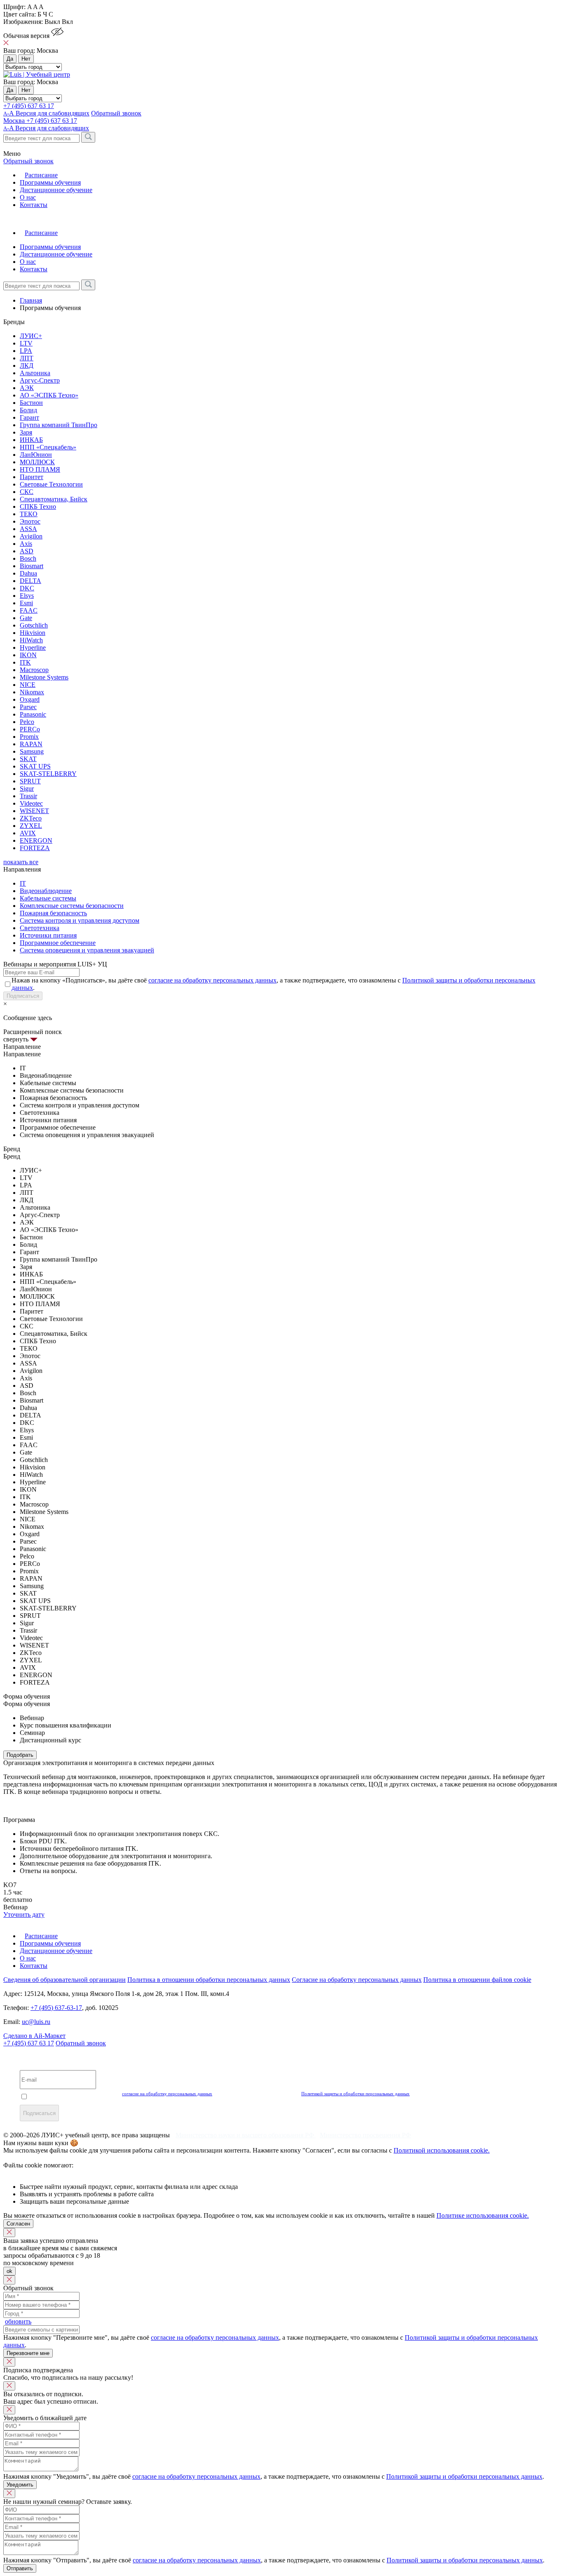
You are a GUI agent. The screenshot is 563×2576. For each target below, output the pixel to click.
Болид (28, 410)
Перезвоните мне (28, 2353)
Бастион (31, 403)
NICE (28, 685)
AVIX (28, 833)
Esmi (26, 603)
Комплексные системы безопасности (72, 906)
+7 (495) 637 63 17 (29, 106)
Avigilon (31, 536)
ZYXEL (31, 826)
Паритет (32, 477)
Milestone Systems (44, 677)
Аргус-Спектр (40, 380)
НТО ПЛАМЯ (40, 469)
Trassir (28, 796)
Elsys (27, 596)
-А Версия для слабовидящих (46, 113)
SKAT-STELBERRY (48, 774)
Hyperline (33, 648)
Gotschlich (34, 625)
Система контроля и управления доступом (80, 920)
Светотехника (40, 928)
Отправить (20, 2568)
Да (10, 59)
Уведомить (20, 2485)
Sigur (27, 789)
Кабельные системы (48, 898)
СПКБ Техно (38, 507)
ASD (27, 551)
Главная (31, 300)
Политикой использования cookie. (442, 2150)
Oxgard (30, 699)
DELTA (30, 581)
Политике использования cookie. (483, 2215)
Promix (29, 737)
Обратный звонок (81, 2043)
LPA (26, 351)
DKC (27, 588)
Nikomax (32, 692)
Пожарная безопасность (53, 913)
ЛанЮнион (36, 455)
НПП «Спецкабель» (48, 447)
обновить (18, 2321)
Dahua (28, 573)
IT (23, 883)
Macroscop (34, 670)
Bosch (28, 558)
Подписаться (23, 996)
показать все (21, 862)
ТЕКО (29, 514)
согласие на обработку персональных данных (212, 980)
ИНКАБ (31, 440)
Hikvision (33, 633)
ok (9, 2271)
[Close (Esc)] (9, 2233)
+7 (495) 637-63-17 (56, 2008)
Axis (26, 544)
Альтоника (35, 373)
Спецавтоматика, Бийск (54, 499)
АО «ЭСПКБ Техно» (49, 395)
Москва (15, 121)
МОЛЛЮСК (37, 462)
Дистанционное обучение (56, 190)
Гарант (29, 417)
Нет (26, 59)
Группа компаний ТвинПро (59, 425)
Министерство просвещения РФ (365, 2135)
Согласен (18, 2224)
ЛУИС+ (31, 336)
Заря (26, 432)
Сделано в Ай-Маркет (34, 2036)
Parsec (28, 707)
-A (46, 128)
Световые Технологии (51, 484)
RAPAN (31, 744)
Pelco (27, 722)
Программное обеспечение (58, 943)
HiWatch (31, 640)
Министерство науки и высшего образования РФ (246, 2135)
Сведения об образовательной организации (65, 1980)
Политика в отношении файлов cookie (477, 1980)
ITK (25, 662)
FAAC (29, 610)
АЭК (27, 388)
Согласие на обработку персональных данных (357, 1980)
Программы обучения (50, 182)
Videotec (31, 803)
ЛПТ (27, 358)
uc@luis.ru (36, 2022)
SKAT (28, 759)
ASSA (28, 529)
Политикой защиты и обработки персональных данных (355, 2094)
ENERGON (36, 840)
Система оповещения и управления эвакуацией (87, 950)
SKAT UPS (35, 766)
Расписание (41, 175)
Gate (26, 618)
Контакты (34, 205)
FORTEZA (35, 848)
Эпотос (30, 521)
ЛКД (27, 365)
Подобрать (20, 1755)
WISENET (34, 811)
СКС (27, 492)
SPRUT (30, 781)
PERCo (30, 729)
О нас (28, 197)
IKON (28, 655)
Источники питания (48, 935)
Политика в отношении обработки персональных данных (209, 1980)
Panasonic (33, 714)
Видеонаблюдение (46, 891)
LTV (26, 343)
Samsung (32, 751)
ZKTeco (31, 818)
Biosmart (32, 566)
